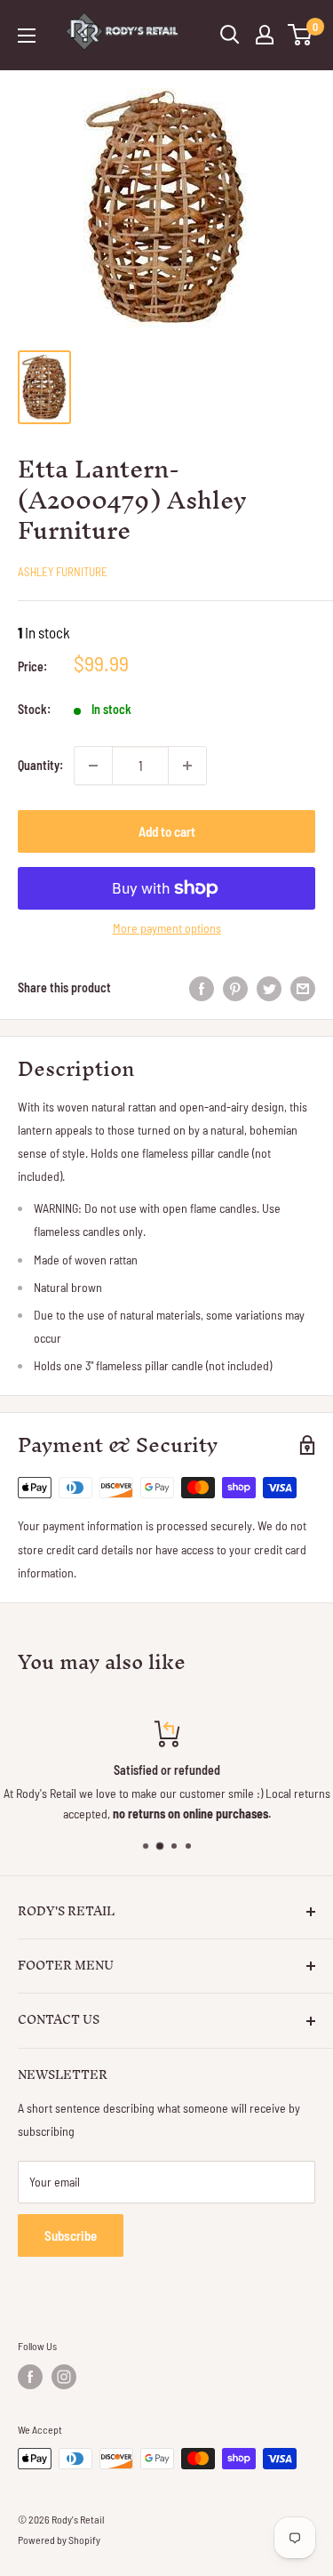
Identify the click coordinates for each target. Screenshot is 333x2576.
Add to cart (167, 831)
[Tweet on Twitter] (269, 988)
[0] (301, 35)
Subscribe (71, 2235)
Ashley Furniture (63, 572)
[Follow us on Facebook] (30, 2377)
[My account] (265, 35)
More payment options (167, 928)
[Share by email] (303, 988)
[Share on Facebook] (202, 988)
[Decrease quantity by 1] (93, 766)
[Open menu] (27, 36)
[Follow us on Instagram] (64, 2377)
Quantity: (40, 765)
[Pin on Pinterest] (235, 988)
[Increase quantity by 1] (187, 766)
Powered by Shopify (59, 2540)
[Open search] (230, 35)
